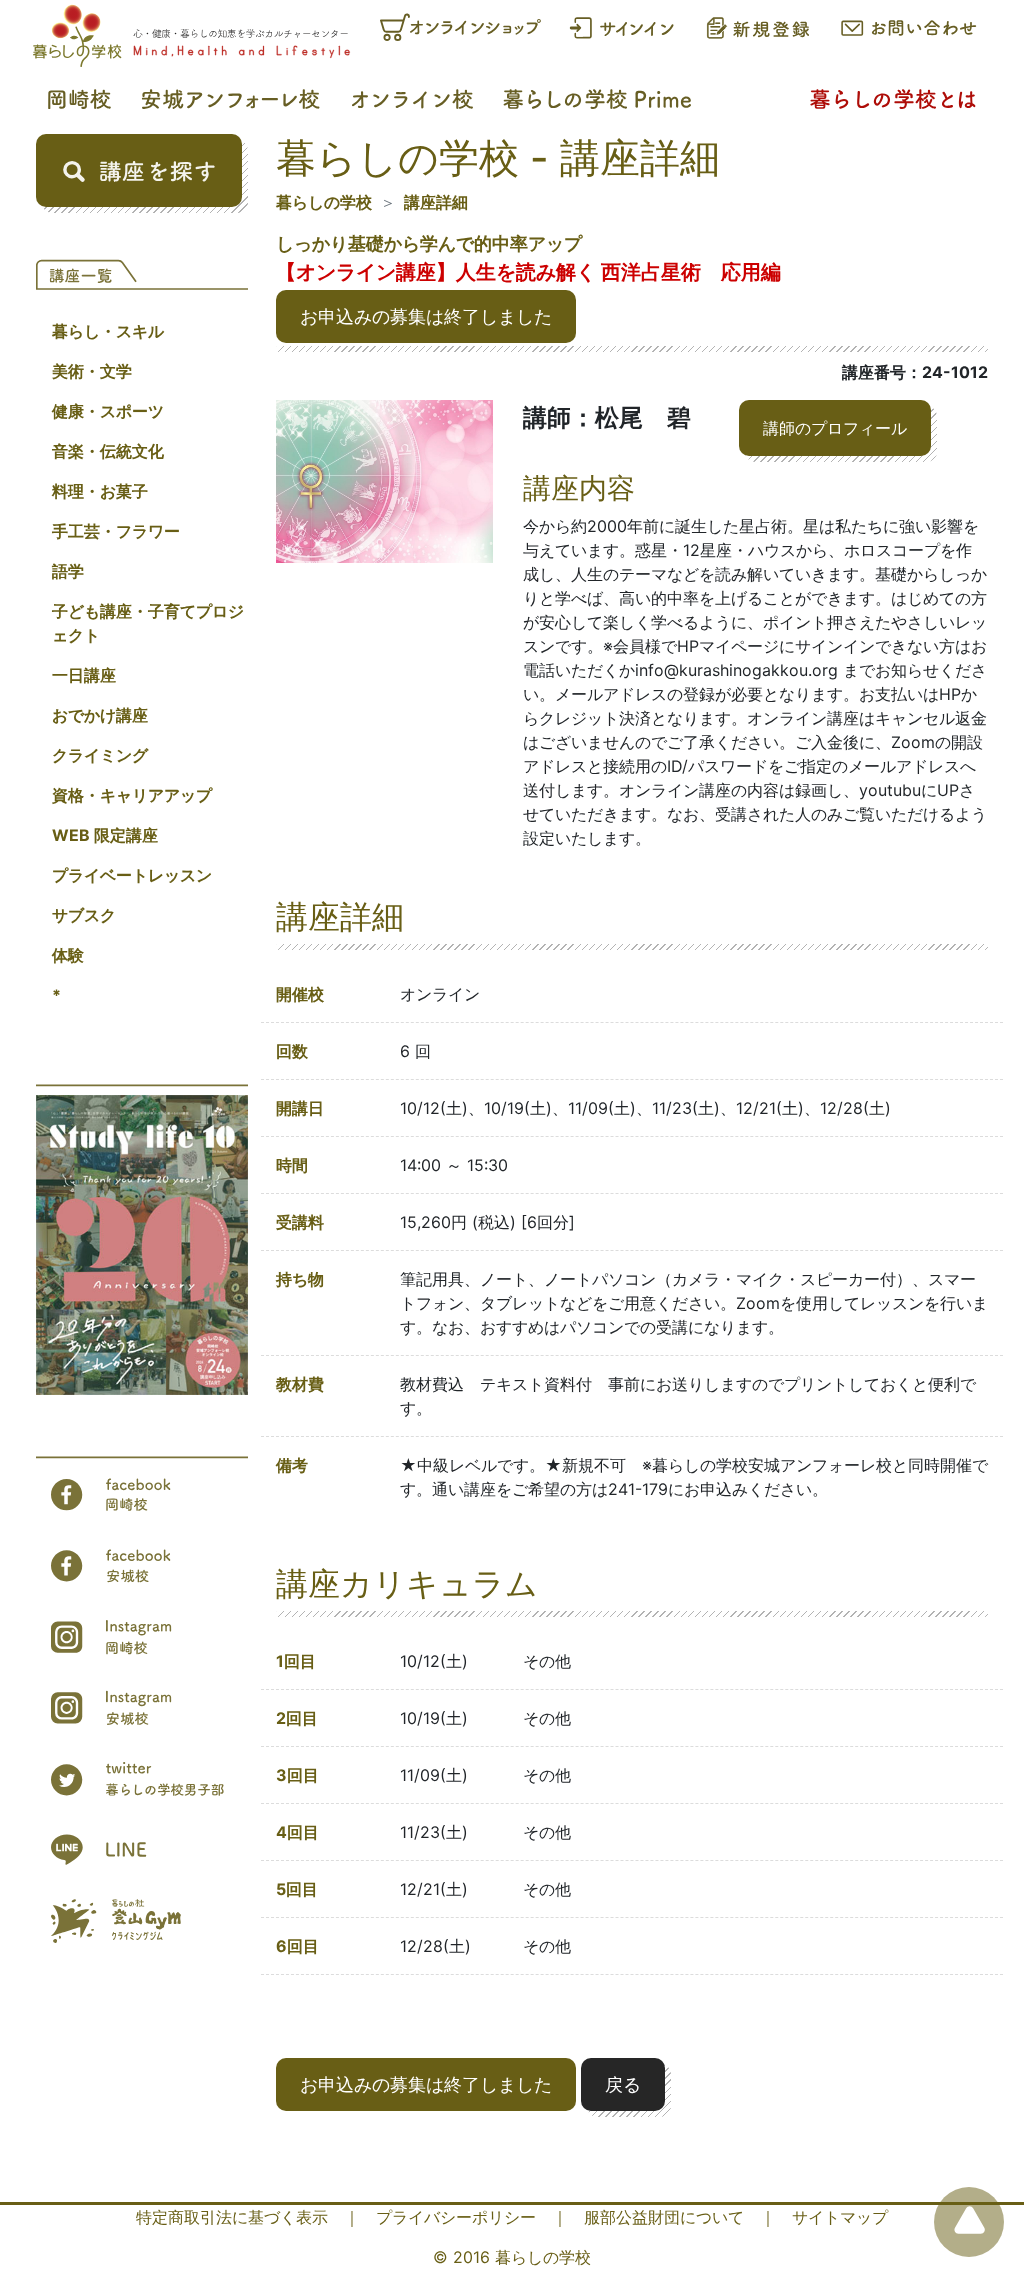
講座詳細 (436, 202)
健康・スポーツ (108, 411)
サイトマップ (840, 2217)
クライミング (100, 755)
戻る (623, 2084)
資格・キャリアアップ (132, 795)
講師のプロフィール (835, 428)
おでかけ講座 (100, 715)
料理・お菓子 (100, 491)
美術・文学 (92, 371)
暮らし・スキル (108, 331)
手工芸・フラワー (116, 531)
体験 (68, 955)
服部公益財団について (664, 2217)
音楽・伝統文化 (108, 451)
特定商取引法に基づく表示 (232, 2217)
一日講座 (84, 675)
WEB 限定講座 (105, 835)
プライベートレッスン (132, 875)
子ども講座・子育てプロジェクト (148, 623)
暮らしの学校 (324, 202)
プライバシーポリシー (456, 2217)
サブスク (84, 915)
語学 (68, 571)
